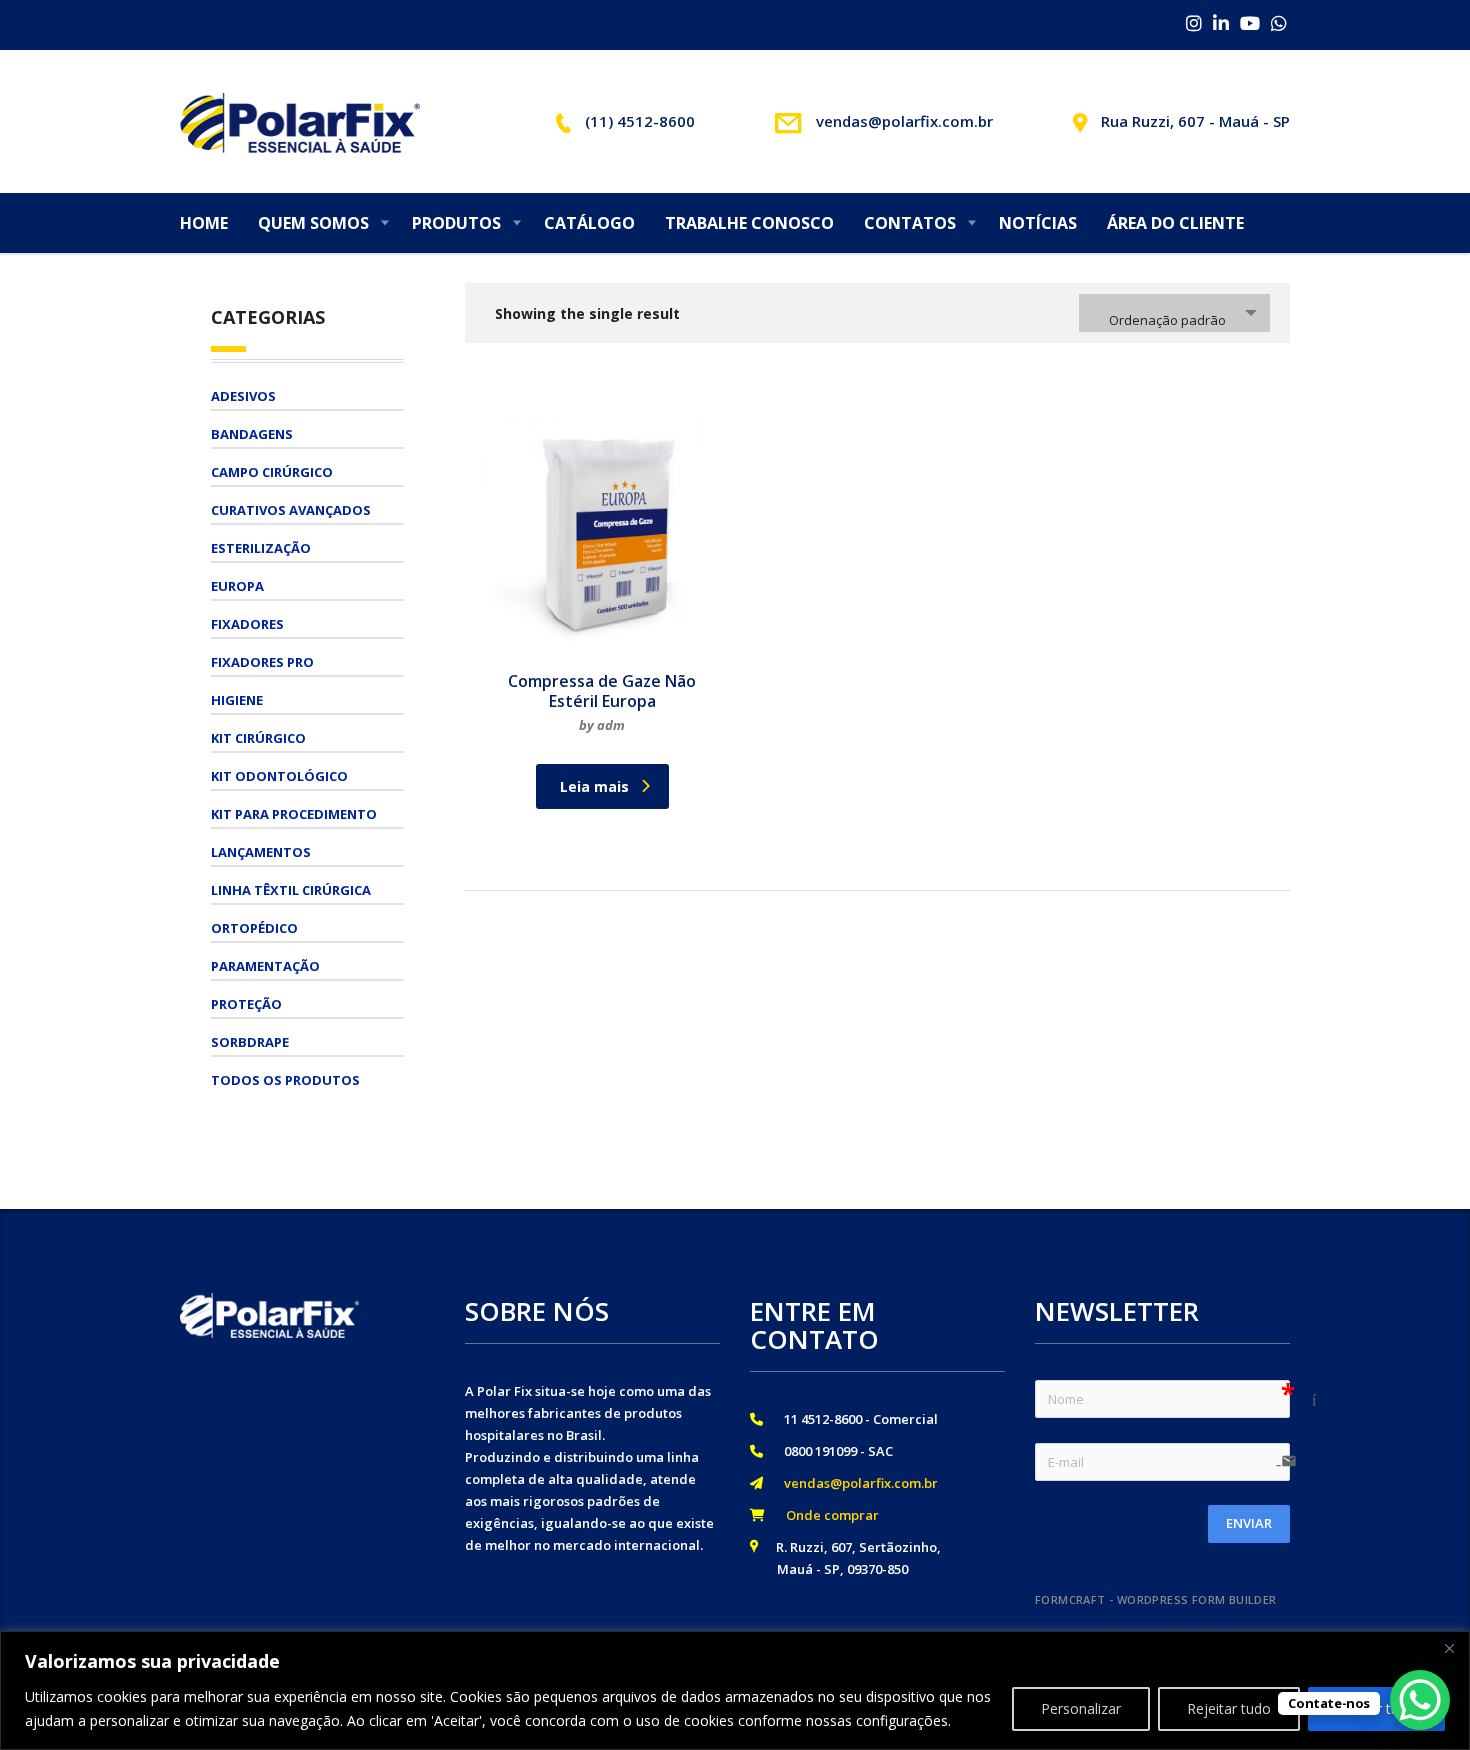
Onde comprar (826, 1515)
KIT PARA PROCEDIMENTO (294, 814)
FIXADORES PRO (262, 662)
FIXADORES (247, 624)
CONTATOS (910, 223)
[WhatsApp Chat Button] (1420, 1700)
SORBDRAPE (250, 1042)
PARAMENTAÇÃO (265, 966)
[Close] (1449, 1648)
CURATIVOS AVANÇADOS (291, 510)
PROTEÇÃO (246, 1004)
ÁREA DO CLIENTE (1175, 223)
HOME (204, 223)
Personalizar (1081, 1708)
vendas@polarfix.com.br (855, 1483)
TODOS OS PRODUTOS (285, 1080)
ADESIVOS (243, 396)
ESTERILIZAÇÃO (261, 548)
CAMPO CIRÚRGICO (272, 472)
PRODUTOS (456, 223)
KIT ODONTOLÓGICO (279, 776)
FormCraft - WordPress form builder (1156, 1600)
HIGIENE (237, 700)
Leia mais (594, 786)
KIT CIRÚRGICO (258, 738)
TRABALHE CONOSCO (749, 223)
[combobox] (1174, 313)
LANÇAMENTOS (261, 852)
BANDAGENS (252, 434)
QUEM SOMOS (313, 223)
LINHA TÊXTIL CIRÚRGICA (291, 890)
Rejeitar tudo (1229, 1708)
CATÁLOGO (589, 223)
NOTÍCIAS (1038, 223)
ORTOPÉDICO (254, 928)
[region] (735, 1690)
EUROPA (237, 586)
